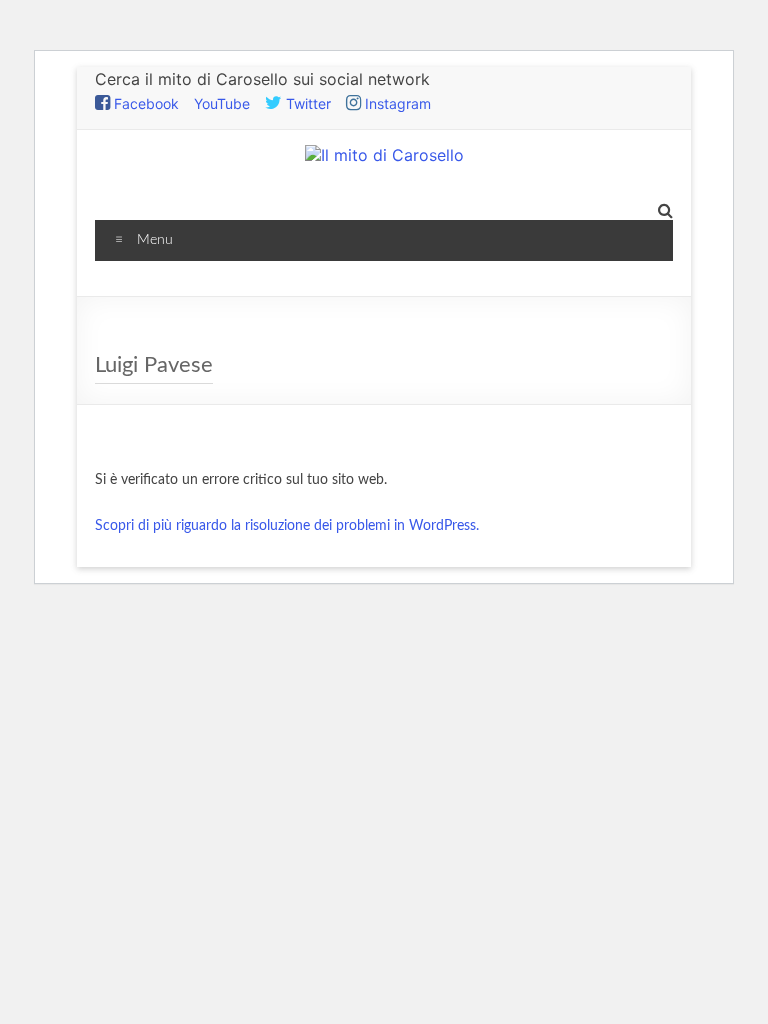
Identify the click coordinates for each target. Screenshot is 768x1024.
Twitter (306, 103)
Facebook (144, 103)
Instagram (396, 103)
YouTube (222, 103)
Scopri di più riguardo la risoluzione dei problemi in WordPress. (287, 526)
